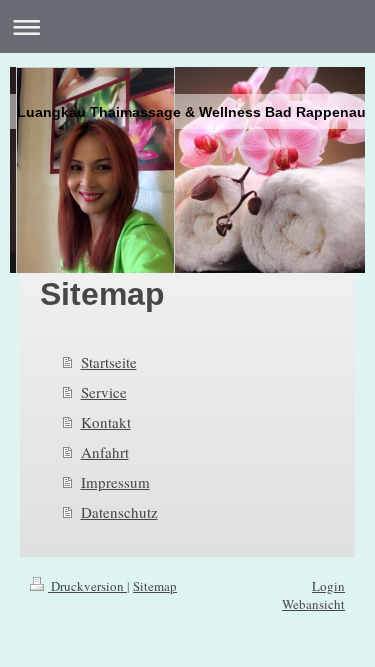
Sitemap (155, 586)
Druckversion (87, 586)
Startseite (109, 362)
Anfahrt (105, 452)
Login (328, 586)
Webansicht (313, 604)
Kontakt (106, 422)
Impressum (115, 482)
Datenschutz (119, 512)
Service (104, 392)
